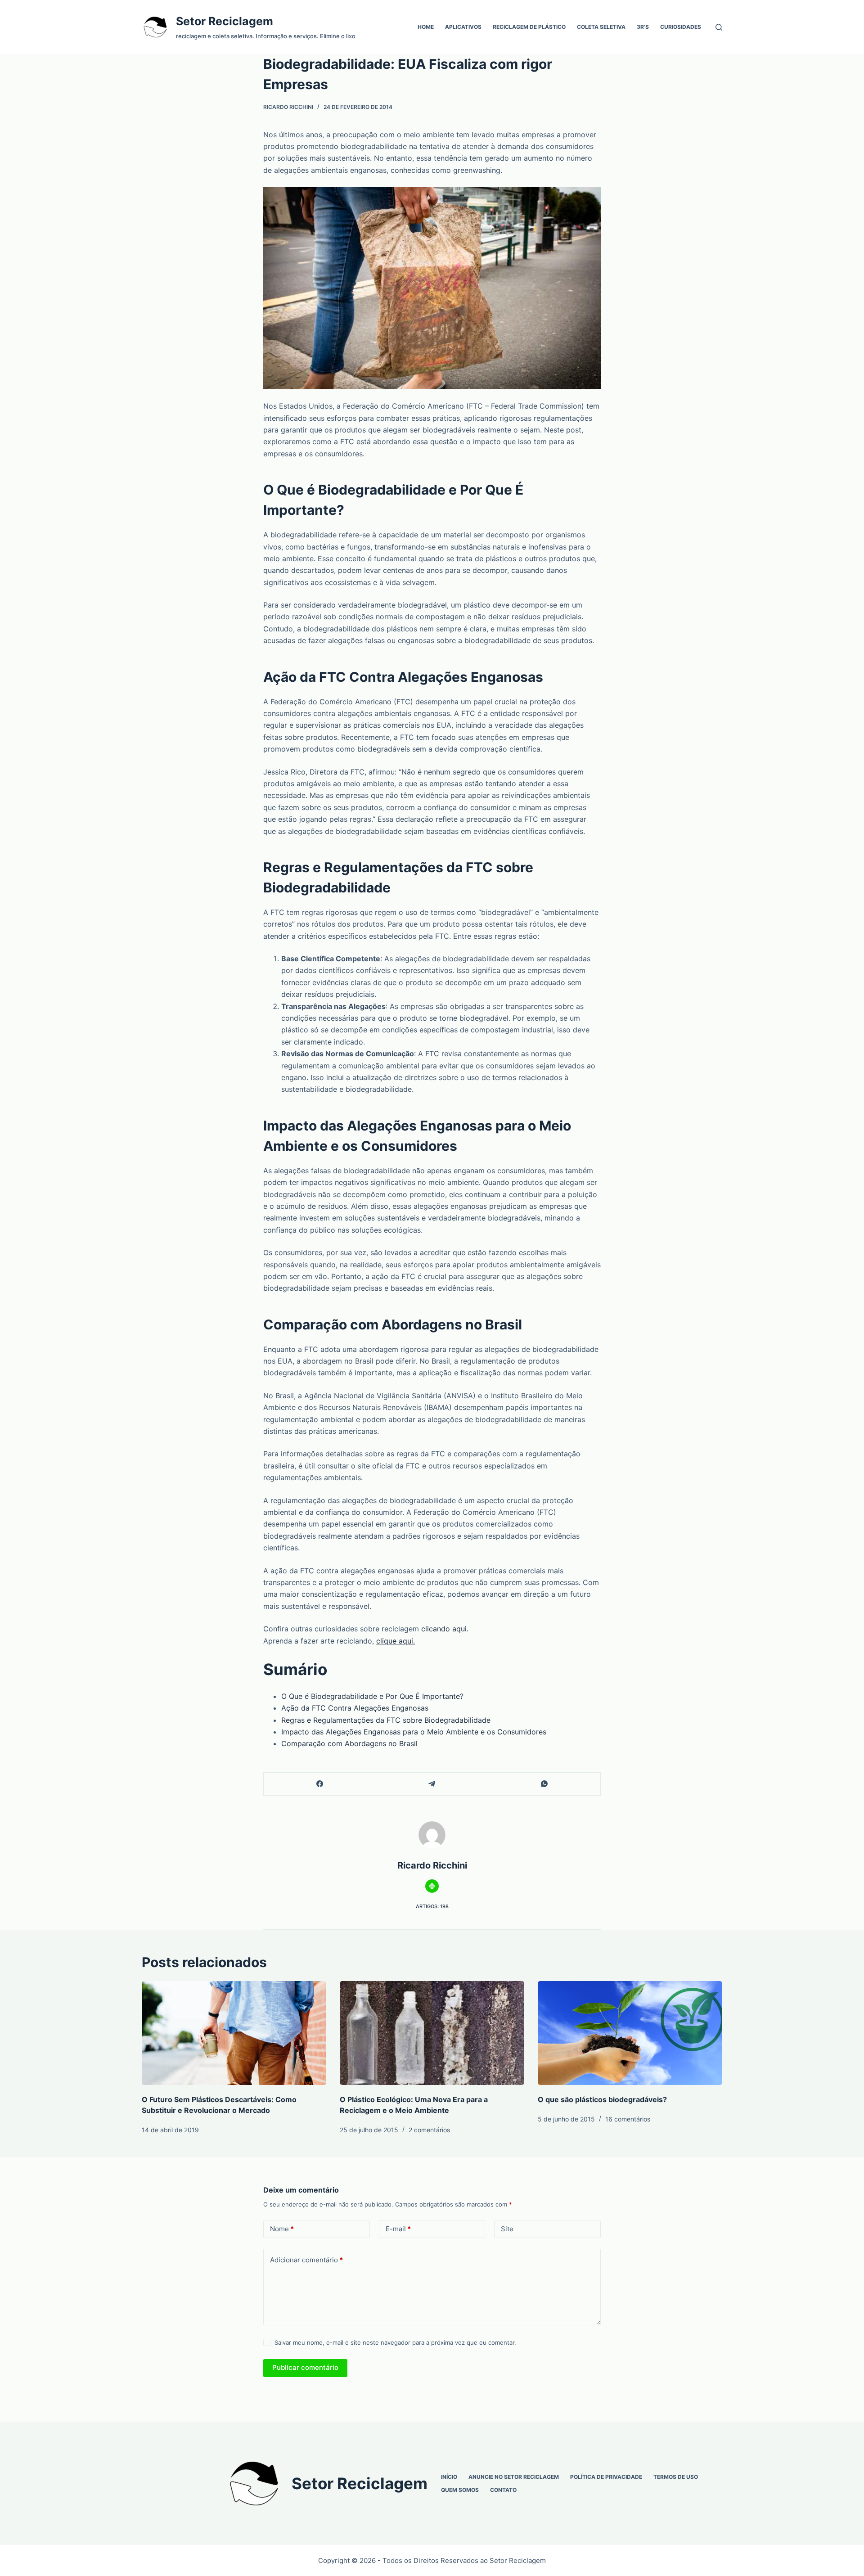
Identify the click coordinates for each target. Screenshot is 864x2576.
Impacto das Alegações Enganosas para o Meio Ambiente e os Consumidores (414, 1732)
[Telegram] (432, 1784)
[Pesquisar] (719, 27)
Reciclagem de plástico (529, 27)
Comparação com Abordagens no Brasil (349, 1743)
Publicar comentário (305, 2367)
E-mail (398, 2229)
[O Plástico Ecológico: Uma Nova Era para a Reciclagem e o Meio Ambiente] (432, 2033)
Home (426, 27)
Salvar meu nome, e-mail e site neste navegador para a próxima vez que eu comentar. (395, 2342)
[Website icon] (432, 1886)
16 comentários (628, 2119)
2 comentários (429, 2130)
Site (507, 2229)
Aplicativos (463, 27)
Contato (503, 2490)
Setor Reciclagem (225, 21)
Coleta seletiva (601, 27)
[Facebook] (320, 1784)
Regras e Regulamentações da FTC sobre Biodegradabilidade (386, 1720)
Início (449, 2477)
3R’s (643, 27)
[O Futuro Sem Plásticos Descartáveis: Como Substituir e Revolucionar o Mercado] (234, 2033)
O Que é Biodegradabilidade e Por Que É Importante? (372, 1696)
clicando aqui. (445, 1629)
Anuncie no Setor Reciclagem (514, 2477)
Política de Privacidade (606, 2477)
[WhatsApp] (544, 1784)
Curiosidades (681, 27)
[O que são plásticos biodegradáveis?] (630, 2033)
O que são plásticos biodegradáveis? (602, 2099)
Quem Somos (460, 2490)
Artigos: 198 (432, 1906)
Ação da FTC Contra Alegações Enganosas (355, 1708)
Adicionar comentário (306, 2260)
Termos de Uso (676, 2477)
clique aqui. (396, 1641)
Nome (282, 2229)
